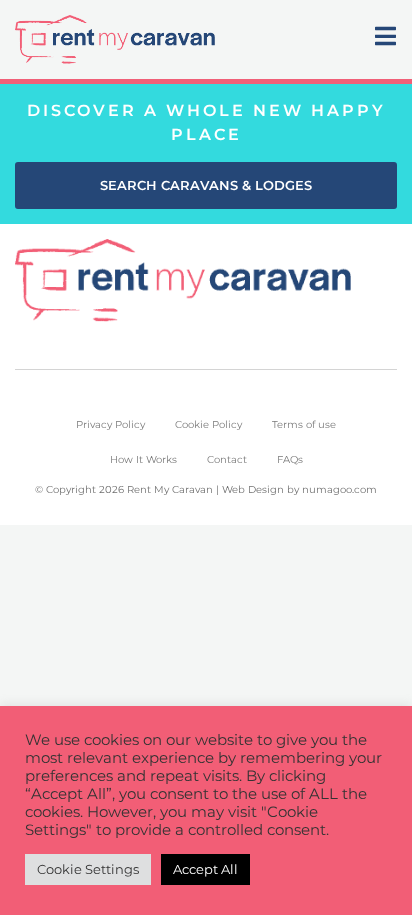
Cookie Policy (208, 424)
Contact (227, 459)
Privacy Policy (110, 424)
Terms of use (304, 424)
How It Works (143, 459)
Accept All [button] (205, 869)
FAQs (290, 459)
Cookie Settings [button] (88, 869)
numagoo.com (339, 489)
